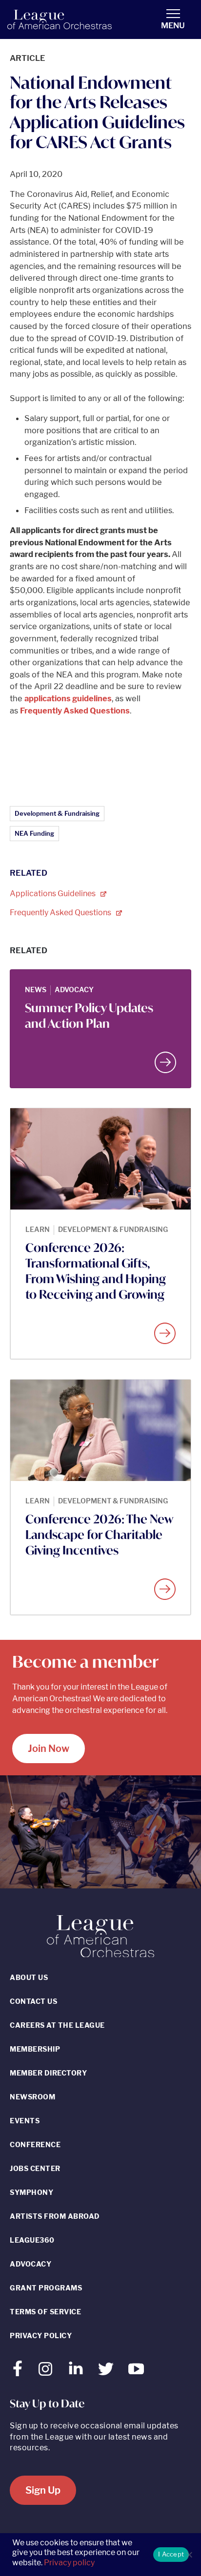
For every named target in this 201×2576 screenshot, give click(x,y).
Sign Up (43, 2490)
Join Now (49, 1749)
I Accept (171, 2554)
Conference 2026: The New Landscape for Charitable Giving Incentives (99, 1535)
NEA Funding (34, 833)
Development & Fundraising (57, 813)
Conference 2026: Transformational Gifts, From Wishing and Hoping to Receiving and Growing (96, 1271)
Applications (53, 894)
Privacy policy (69, 2563)
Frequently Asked (61, 913)
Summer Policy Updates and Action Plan (89, 1016)
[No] (189, 2555)
